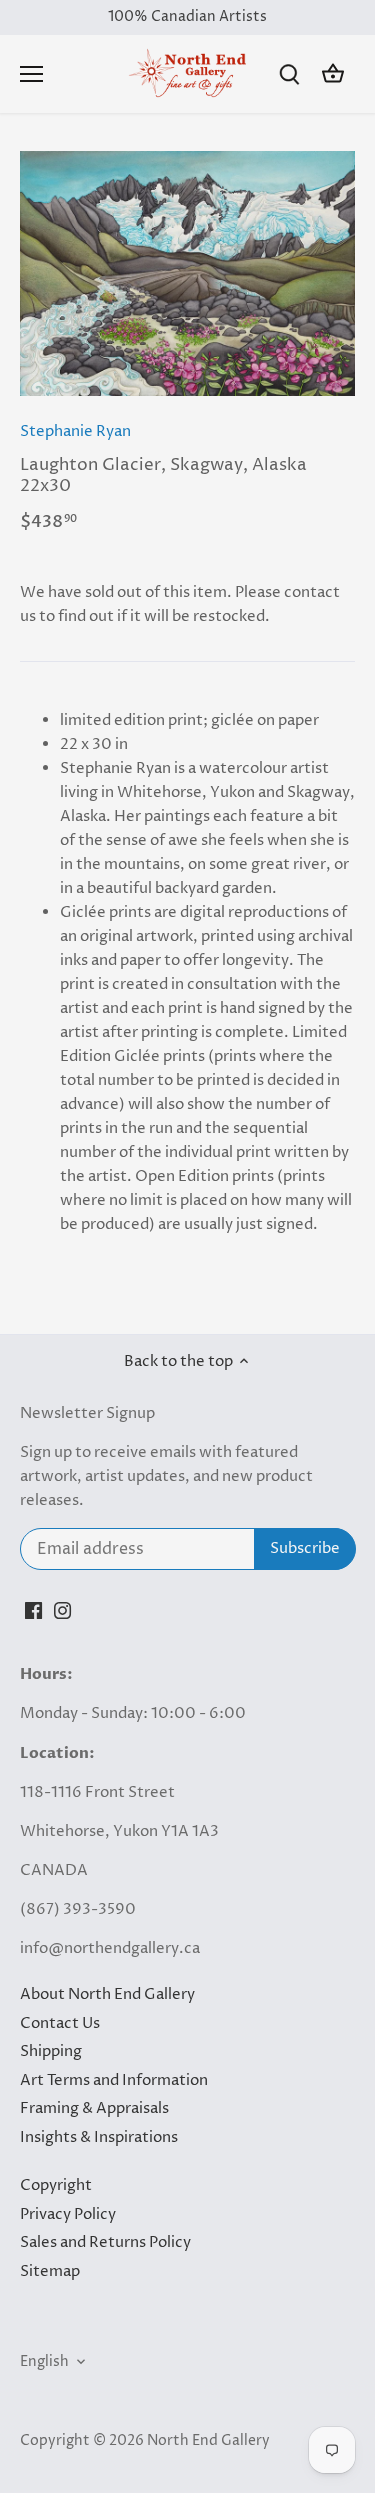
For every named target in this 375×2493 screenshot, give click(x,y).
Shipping (51, 2051)
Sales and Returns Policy (105, 2242)
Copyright (56, 2185)
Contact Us (60, 2023)
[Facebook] (33, 1609)
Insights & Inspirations (99, 2137)
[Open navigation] (31, 74)
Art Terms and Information (114, 2080)
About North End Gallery (107, 1994)
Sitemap (50, 2271)
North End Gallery (208, 2441)
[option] (187, 274)
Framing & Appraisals (94, 2108)
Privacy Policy (68, 2214)
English (44, 2362)
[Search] (289, 74)
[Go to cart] (333, 74)
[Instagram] (62, 1609)
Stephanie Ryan (75, 431)
